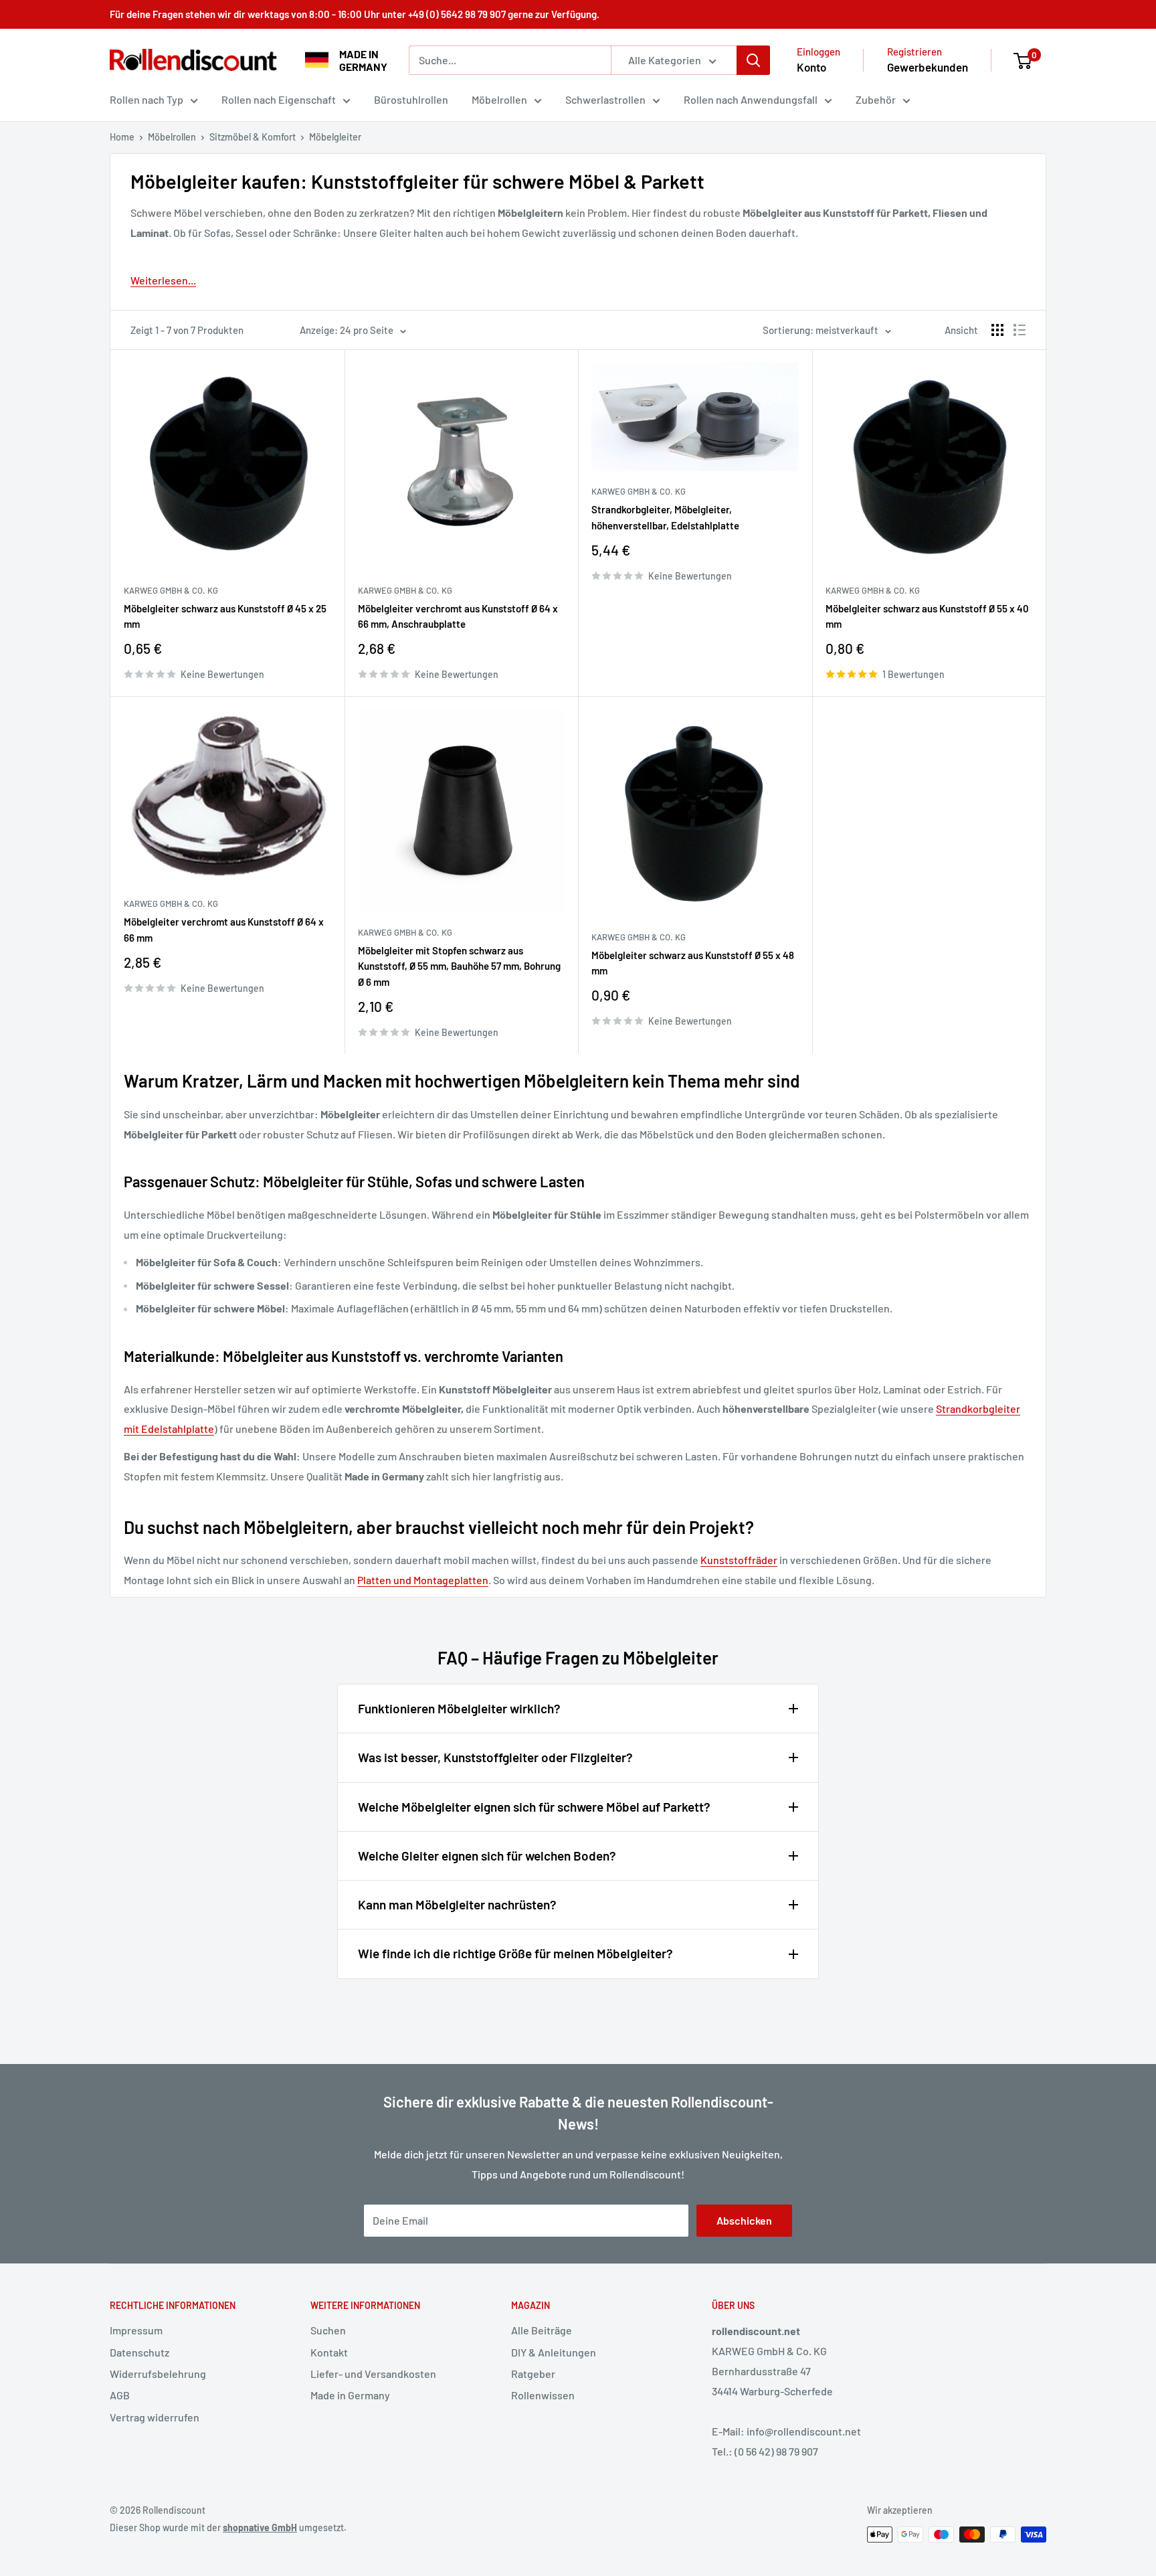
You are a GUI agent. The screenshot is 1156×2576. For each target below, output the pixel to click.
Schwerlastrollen (605, 99)
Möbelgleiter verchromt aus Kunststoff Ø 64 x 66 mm (224, 929)
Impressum (136, 2330)
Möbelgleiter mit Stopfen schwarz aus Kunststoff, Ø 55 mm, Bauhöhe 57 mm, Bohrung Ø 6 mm (459, 966)
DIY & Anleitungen (554, 2352)
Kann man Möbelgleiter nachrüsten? (457, 1904)
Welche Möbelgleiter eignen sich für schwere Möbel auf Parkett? (534, 1807)
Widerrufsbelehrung (158, 2374)
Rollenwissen (543, 2395)
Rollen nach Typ (147, 99)
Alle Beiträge (542, 2330)
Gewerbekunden (928, 67)
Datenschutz (139, 2352)
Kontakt (329, 2352)
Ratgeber (533, 2374)
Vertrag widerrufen (155, 2417)
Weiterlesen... (163, 280)
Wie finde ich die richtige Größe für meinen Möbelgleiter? (515, 1953)
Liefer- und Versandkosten (373, 2374)
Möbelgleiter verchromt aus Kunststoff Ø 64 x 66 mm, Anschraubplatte (458, 616)
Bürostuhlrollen (411, 99)
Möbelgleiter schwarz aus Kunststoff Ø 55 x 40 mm (927, 616)
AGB (120, 2395)
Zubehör (876, 99)
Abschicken (744, 2220)
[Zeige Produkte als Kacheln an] (997, 330)
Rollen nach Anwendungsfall (751, 99)
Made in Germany (350, 2395)
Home (122, 137)
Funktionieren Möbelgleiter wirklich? (459, 1708)
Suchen (328, 2330)
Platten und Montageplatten (423, 1580)
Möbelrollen (499, 99)
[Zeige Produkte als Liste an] (1020, 330)
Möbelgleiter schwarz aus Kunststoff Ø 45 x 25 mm (225, 616)
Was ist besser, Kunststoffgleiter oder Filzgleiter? (495, 1757)
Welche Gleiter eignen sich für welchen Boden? (487, 1856)
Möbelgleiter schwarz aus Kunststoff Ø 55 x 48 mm (693, 963)
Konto (811, 67)
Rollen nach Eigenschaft (279, 99)
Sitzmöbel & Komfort (253, 137)
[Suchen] (753, 60)
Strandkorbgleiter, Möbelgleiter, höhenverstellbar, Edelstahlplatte (665, 517)
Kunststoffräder (739, 1560)
